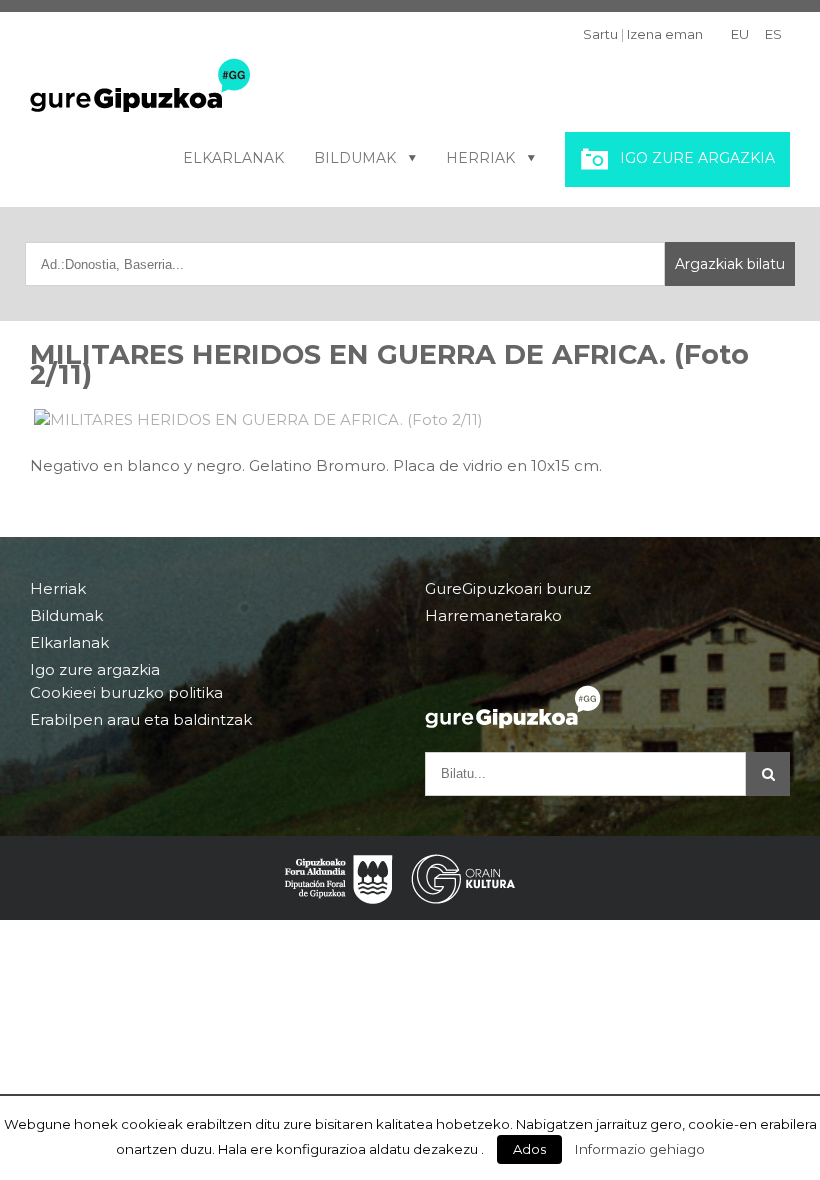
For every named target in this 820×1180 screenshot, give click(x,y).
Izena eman (665, 34)
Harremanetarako (493, 615)
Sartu (600, 34)
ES (773, 34)
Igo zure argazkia (697, 158)
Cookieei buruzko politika (126, 693)
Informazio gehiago (640, 1149)
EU (740, 34)
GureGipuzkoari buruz (508, 589)
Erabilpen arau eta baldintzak (141, 719)
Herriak (480, 158)
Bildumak (355, 158)
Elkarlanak (233, 158)
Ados (529, 1149)
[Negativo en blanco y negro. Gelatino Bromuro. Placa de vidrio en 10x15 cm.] (410, 420)
